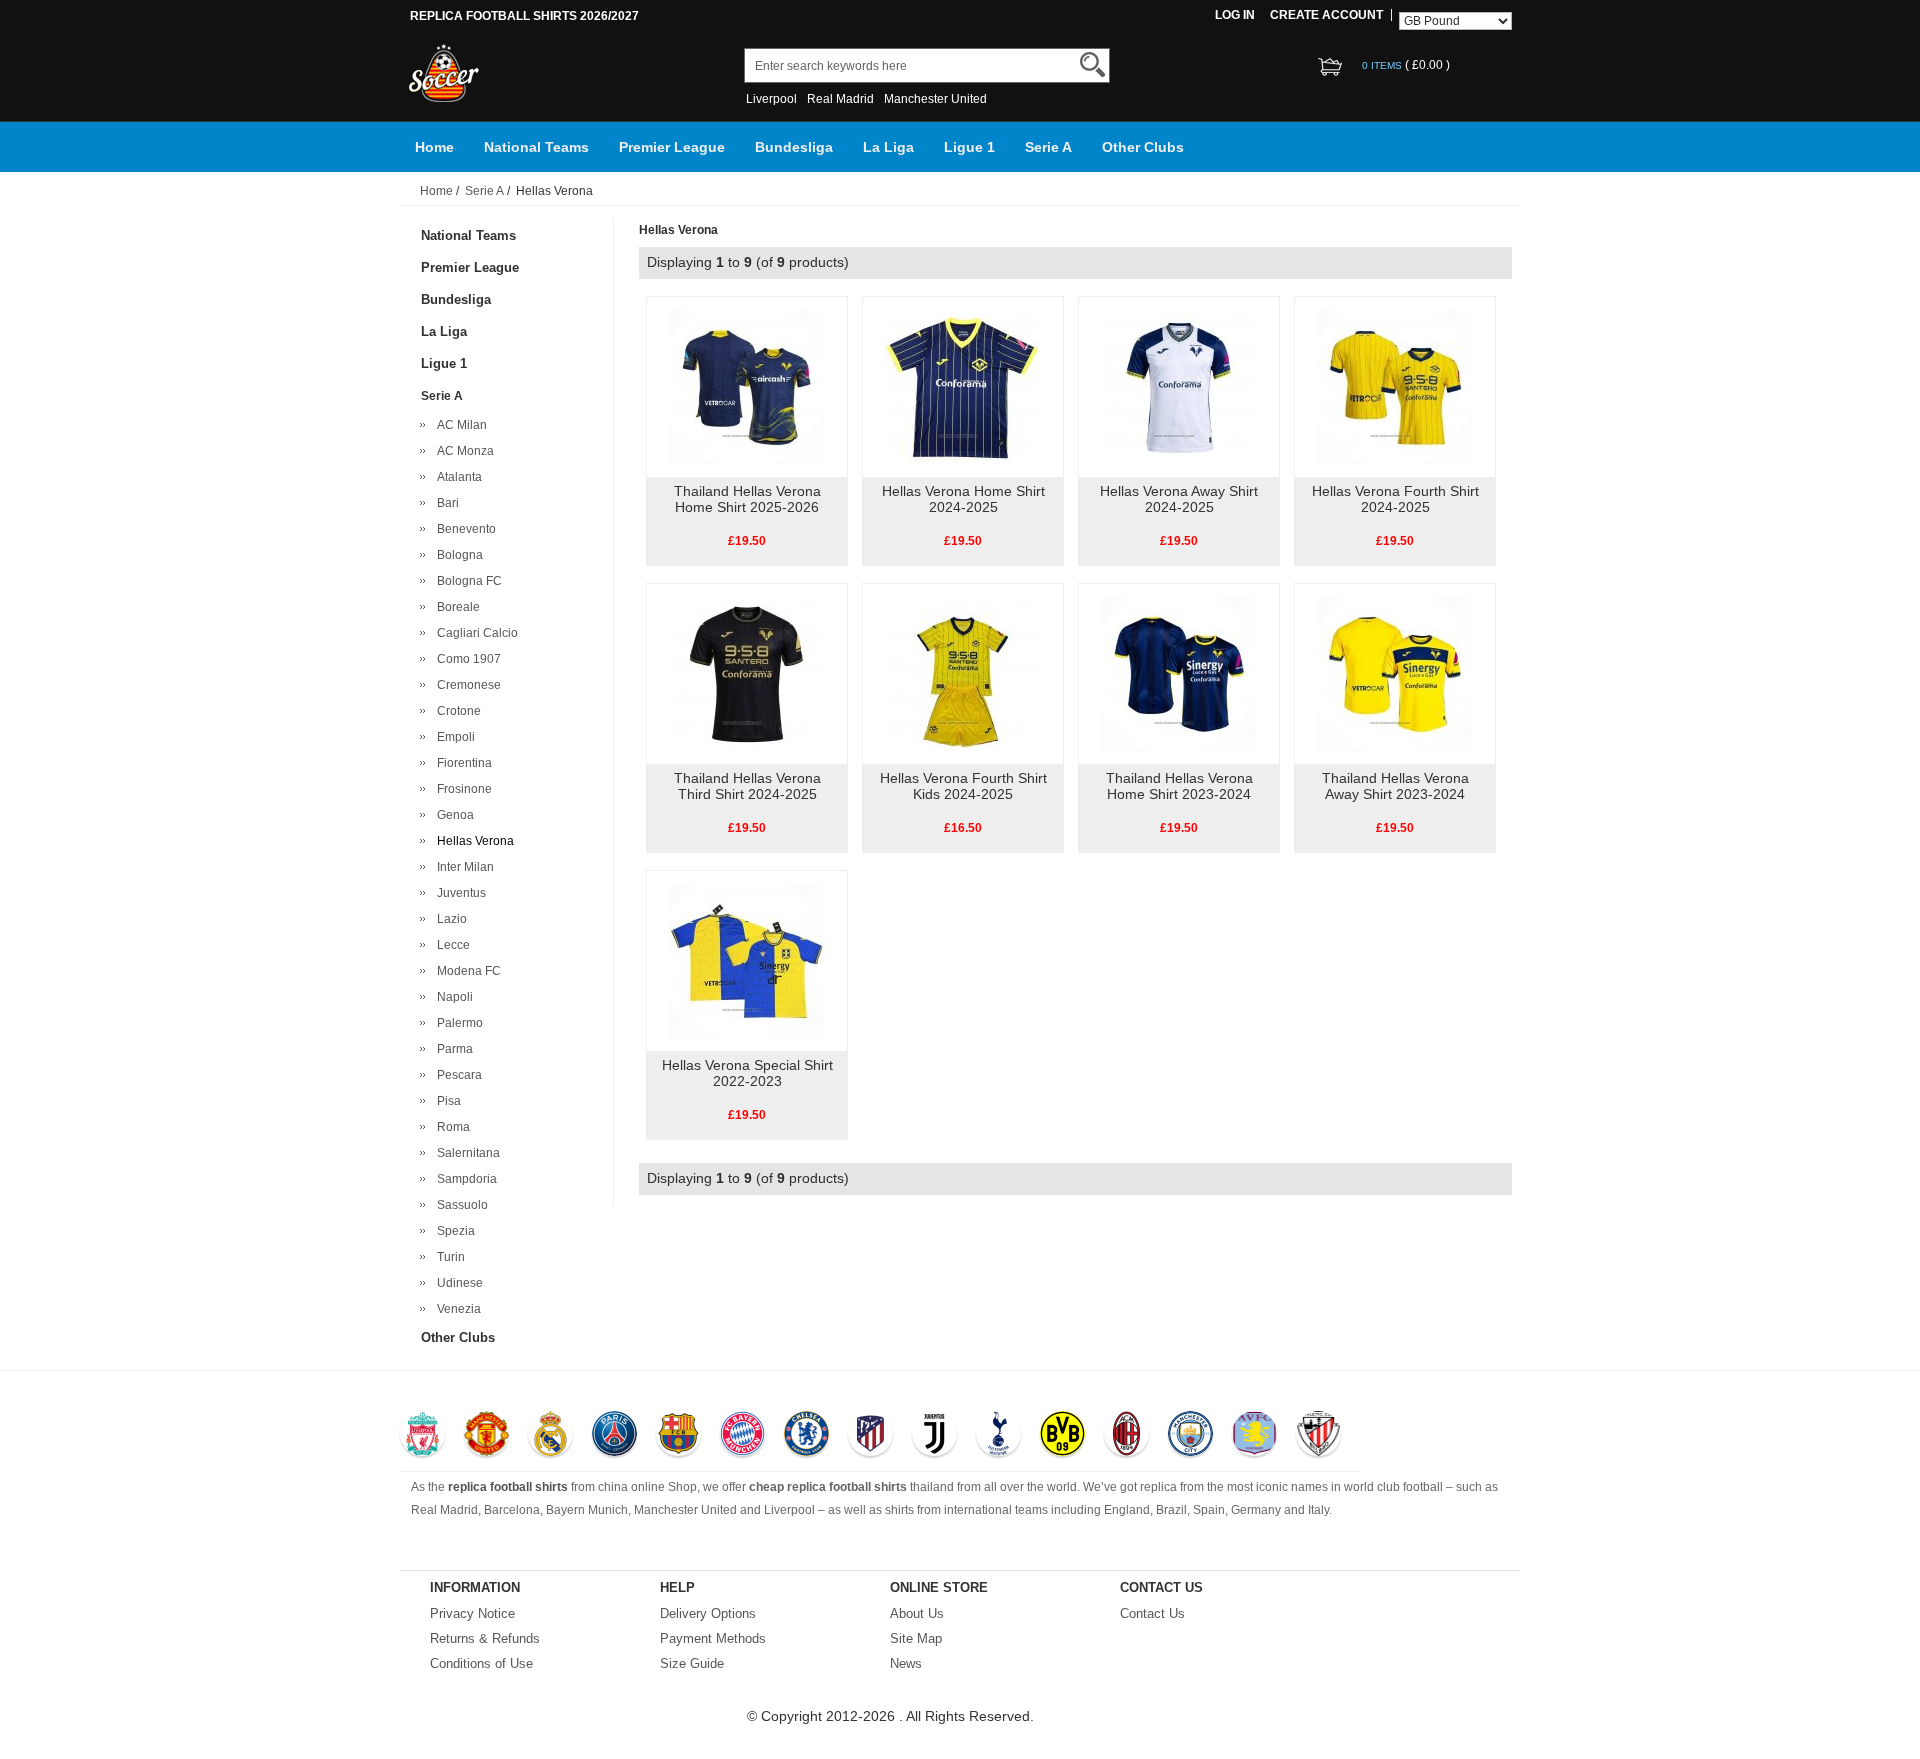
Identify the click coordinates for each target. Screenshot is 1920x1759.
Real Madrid (840, 99)
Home (434, 147)
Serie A (1048, 147)
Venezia (456, 1309)
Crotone (456, 711)
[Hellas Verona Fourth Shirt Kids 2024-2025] (962, 673)
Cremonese (466, 685)
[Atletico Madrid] (870, 1436)
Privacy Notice (472, 1613)
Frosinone (461, 789)
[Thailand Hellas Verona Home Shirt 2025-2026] (746, 386)
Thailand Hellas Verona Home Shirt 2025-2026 (747, 499)
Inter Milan (462, 867)
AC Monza (462, 451)
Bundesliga (794, 147)
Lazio (449, 919)
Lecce (450, 945)
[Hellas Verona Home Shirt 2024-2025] (962, 386)
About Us (917, 1613)
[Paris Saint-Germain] (614, 1436)
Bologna (457, 555)
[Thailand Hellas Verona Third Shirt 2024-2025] (746, 673)
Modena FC (466, 971)
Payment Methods (713, 1638)
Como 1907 (466, 659)
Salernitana (465, 1153)
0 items (1383, 65)
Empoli (453, 737)
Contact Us (1152, 1613)
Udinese (457, 1283)
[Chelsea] (806, 1436)
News (906, 1663)
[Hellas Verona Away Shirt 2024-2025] (1178, 386)
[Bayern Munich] (742, 1436)
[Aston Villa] (1254, 1436)
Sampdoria (464, 1179)
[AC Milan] (1126, 1436)
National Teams (536, 147)
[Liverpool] (422, 1436)
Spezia (453, 1231)
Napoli (452, 997)
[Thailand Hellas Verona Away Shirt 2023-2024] (1394, 673)
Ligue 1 (969, 147)
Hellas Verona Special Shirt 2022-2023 (747, 1073)
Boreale (455, 607)
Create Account (1326, 15)
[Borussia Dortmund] (1062, 1436)
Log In (1235, 15)
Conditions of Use (481, 1663)
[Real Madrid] (550, 1436)
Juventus (458, 893)
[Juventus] (934, 1436)
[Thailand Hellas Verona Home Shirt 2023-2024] (1178, 673)
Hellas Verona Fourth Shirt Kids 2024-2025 (963, 786)
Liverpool (771, 99)
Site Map (916, 1638)
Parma (452, 1049)
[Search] (1092, 64)
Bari (445, 503)
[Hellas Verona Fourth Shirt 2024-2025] (1394, 386)
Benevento (463, 529)
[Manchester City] (1190, 1436)
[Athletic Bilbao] (1318, 1436)
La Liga (888, 147)
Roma (450, 1127)
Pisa (446, 1101)
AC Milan (459, 425)
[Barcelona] (678, 1436)
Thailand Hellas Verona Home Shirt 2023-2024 (1179, 786)
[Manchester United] (486, 1436)
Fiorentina (461, 763)
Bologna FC (466, 581)
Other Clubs (1143, 147)
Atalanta (456, 477)
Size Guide (692, 1663)
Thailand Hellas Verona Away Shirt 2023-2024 (1395, 786)
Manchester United (935, 99)
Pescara (456, 1075)
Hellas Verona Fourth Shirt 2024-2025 (1395, 499)
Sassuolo (459, 1205)
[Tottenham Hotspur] (998, 1436)
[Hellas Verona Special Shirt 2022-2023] (746, 960)
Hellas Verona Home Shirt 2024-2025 (963, 499)
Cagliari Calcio (474, 633)
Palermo (457, 1023)
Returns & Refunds (485, 1638)
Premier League (672, 147)
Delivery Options (708, 1613)
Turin (448, 1257)
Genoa (452, 815)
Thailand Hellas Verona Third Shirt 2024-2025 (747, 786)
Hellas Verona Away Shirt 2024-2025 (1179, 499)
